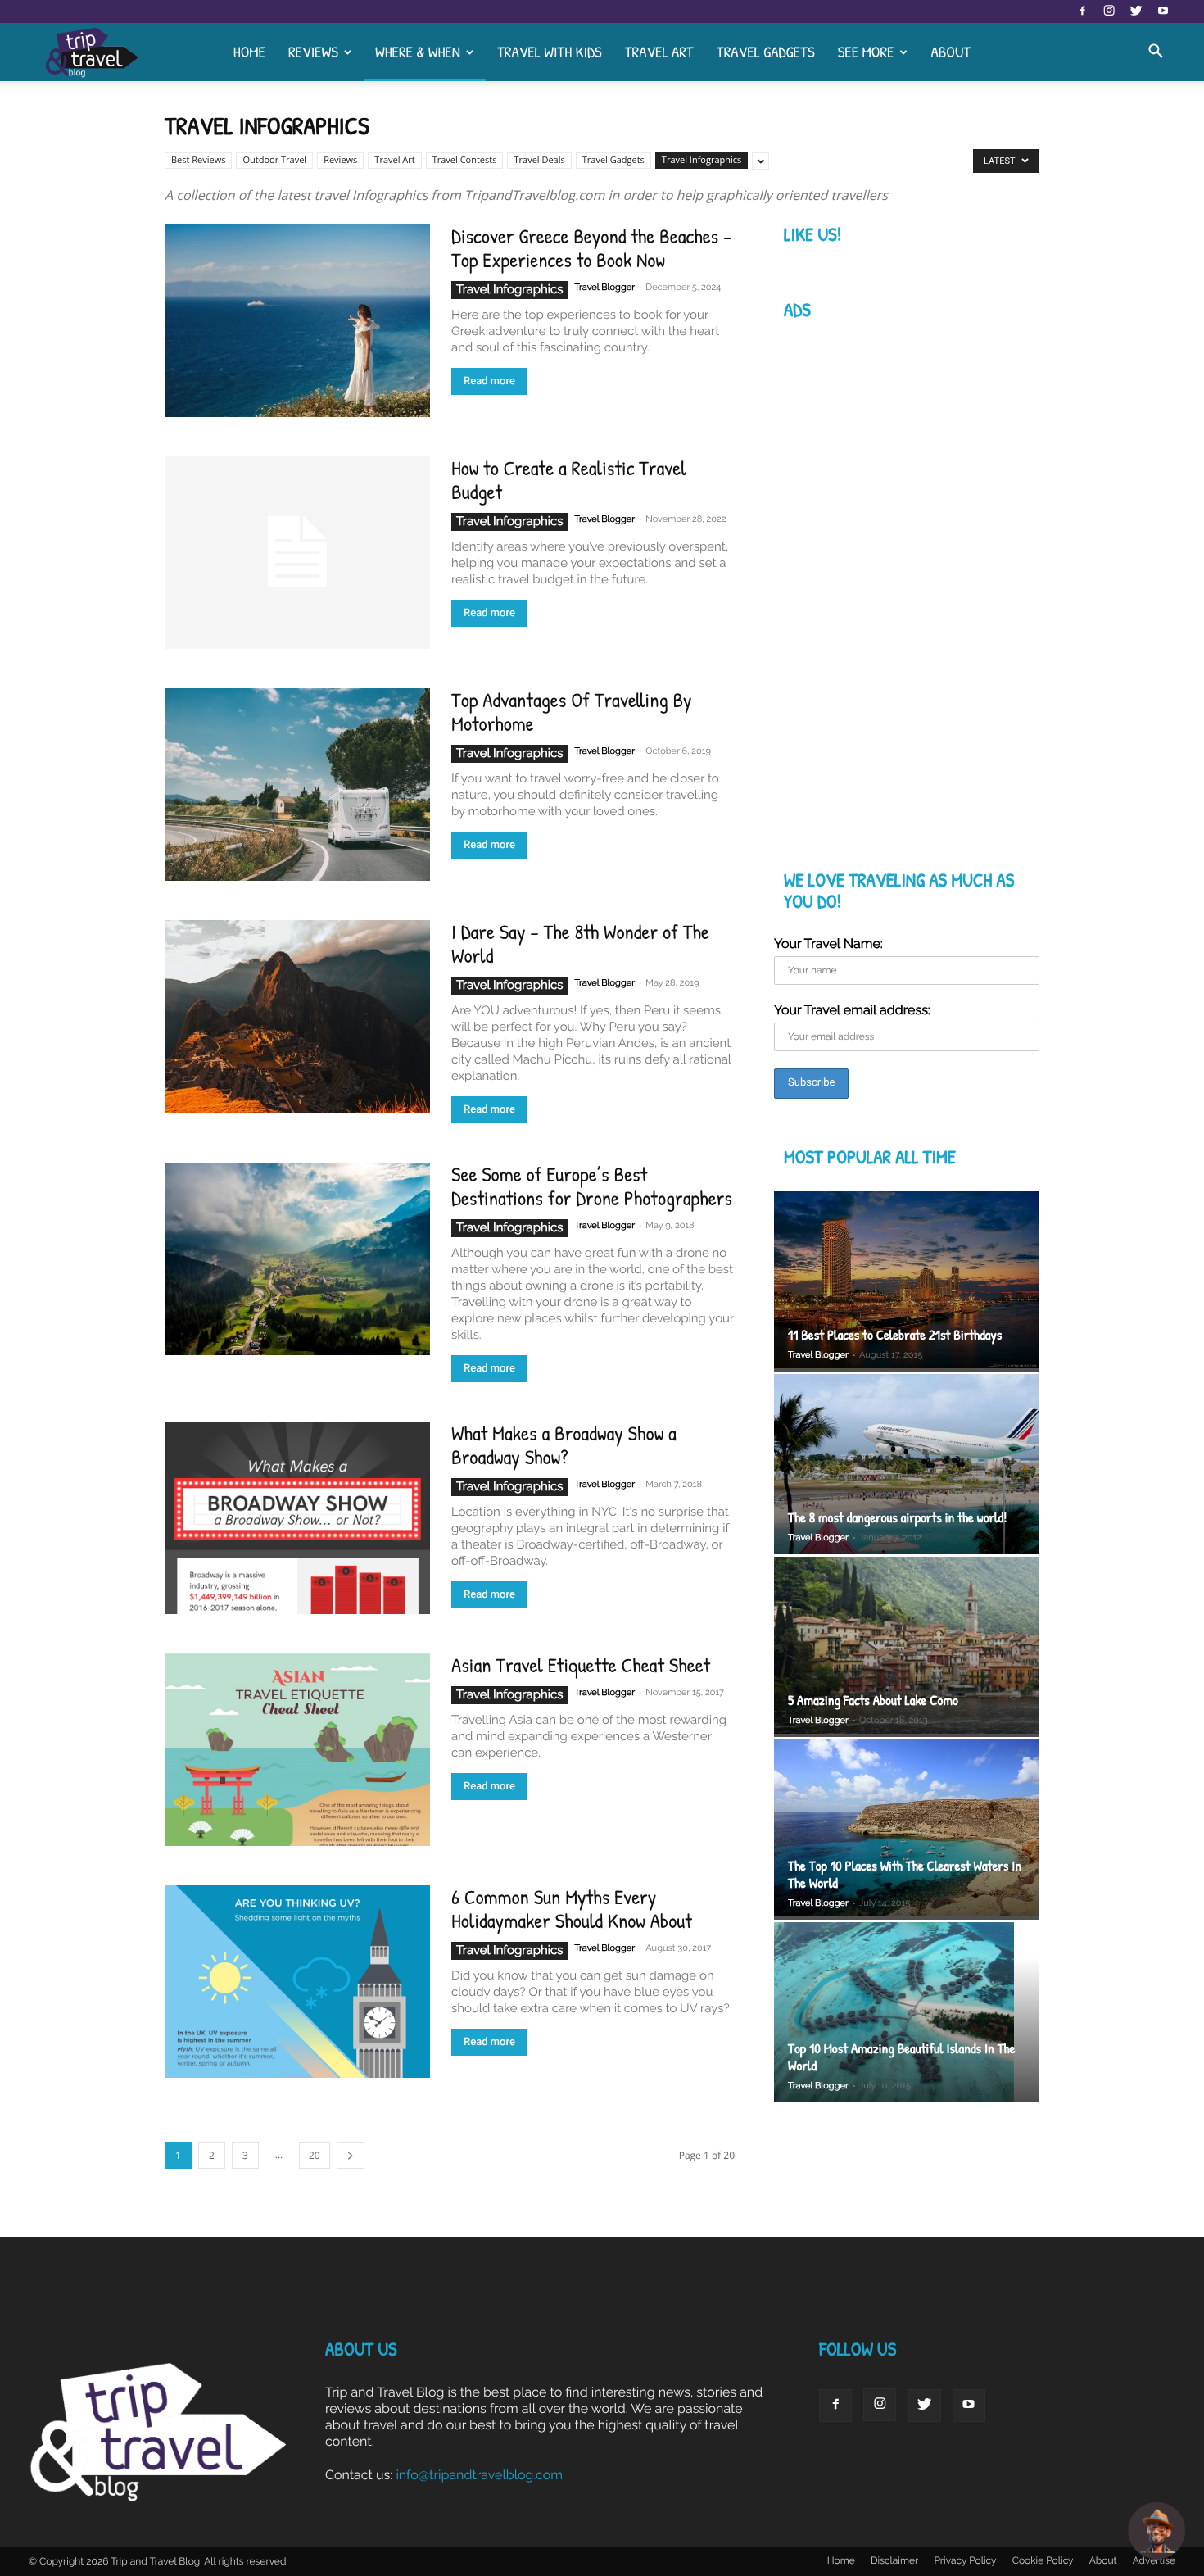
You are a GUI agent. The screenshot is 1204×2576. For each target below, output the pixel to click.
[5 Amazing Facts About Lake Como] (907, 1647)
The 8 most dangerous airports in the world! (897, 1518)
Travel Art (659, 52)
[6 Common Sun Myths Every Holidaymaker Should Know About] (297, 1982)
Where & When (418, 52)
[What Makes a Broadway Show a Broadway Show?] (297, 1518)
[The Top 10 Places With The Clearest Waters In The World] (907, 1830)
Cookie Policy (1043, 2560)
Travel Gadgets (766, 52)
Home (249, 52)
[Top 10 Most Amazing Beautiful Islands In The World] (907, 2014)
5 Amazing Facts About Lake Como (873, 1701)
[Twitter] (1136, 11)
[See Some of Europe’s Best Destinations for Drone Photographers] (297, 1259)
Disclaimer (894, 2560)
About (951, 52)
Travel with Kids (550, 52)
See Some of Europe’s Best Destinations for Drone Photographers (592, 1186)
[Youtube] (1163, 11)
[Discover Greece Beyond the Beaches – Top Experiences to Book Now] (297, 321)
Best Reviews (198, 160)
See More (866, 52)
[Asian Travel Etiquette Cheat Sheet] (297, 1750)
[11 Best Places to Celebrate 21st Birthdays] (907, 1282)
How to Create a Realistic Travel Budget (569, 480)
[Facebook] (1082, 11)
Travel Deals (539, 160)
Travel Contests (465, 160)
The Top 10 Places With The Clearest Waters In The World (905, 1875)
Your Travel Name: (828, 943)
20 (315, 2155)
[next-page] (351, 2155)
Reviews (313, 52)
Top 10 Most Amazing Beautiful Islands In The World (902, 2057)
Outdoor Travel (274, 160)
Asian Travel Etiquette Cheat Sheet (581, 1665)
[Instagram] (1109, 11)
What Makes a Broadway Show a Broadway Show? (564, 1445)
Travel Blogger (604, 287)
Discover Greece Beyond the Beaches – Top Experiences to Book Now (591, 248)
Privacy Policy (965, 2560)
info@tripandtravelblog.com (479, 2475)
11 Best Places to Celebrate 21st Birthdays (895, 1335)
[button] (1156, 52)
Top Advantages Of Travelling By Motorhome (572, 712)
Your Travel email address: (852, 1010)
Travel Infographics (702, 160)
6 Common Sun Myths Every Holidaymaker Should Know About (572, 1909)
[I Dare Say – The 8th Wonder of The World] (297, 1016)
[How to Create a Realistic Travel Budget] (297, 553)
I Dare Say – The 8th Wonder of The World (580, 943)
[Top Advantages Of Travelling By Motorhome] (297, 785)
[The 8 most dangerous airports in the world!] (907, 1464)
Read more (489, 381)
